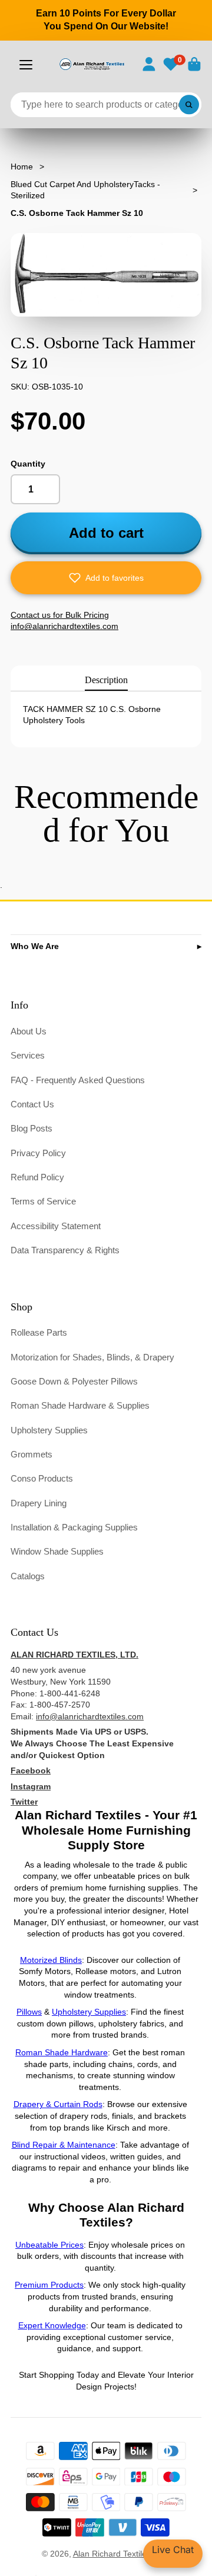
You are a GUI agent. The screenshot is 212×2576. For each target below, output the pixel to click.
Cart (194, 64)
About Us (29, 1031)
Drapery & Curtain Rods (58, 2104)
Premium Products (49, 2285)
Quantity (28, 464)
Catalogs (28, 1576)
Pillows (29, 2012)
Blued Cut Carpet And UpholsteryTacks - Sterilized (85, 190)
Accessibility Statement (56, 1226)
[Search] (189, 105)
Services (28, 1055)
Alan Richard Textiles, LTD (122, 2554)
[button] (106, 578)
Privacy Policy (38, 1153)
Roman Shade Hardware (62, 2052)
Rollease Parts (39, 1332)
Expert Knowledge (52, 2325)
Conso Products (42, 1478)
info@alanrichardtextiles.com (90, 1716)
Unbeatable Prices (49, 2245)
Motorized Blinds (51, 1960)
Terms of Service (43, 1201)
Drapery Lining (39, 1503)
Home (22, 167)
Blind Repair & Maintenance (64, 2145)
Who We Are (35, 946)
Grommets (32, 1454)
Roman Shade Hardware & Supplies (80, 1405)
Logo (92, 64)
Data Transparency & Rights (65, 1250)
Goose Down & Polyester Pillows (74, 1381)
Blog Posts (32, 1128)
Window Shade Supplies (57, 1551)
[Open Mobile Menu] (26, 65)
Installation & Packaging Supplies (74, 1527)
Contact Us (32, 1104)
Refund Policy (37, 1177)
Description (106, 680)
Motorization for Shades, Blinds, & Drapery (92, 1357)
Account (149, 64)
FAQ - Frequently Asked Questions (78, 1080)
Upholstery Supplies (49, 1430)
